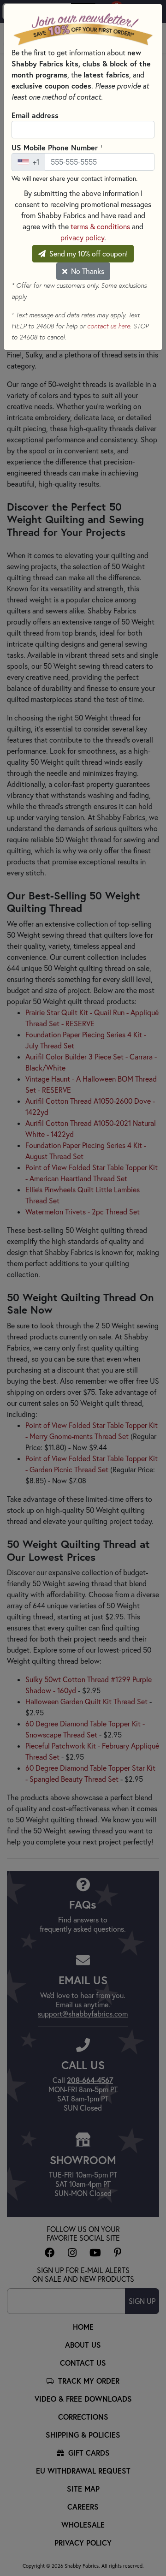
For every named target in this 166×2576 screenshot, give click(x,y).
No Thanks (87, 271)
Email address (35, 115)
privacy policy (82, 238)
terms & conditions (100, 226)
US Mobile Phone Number (57, 147)
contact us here (109, 326)
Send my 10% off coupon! (88, 254)
